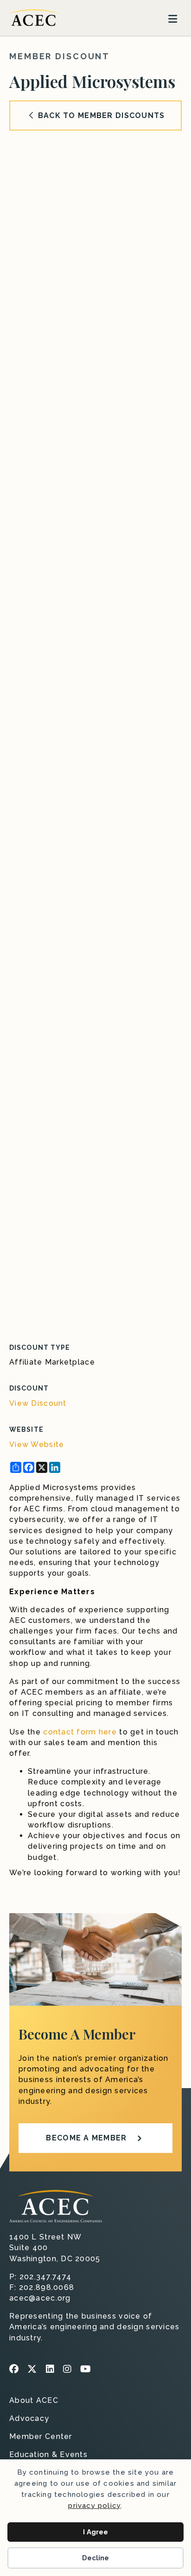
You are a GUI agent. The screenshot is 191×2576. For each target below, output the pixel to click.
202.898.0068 (47, 2287)
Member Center (41, 2437)
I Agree (95, 2532)
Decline (95, 2558)
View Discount (38, 1403)
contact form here (80, 1732)
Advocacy (29, 2419)
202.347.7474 (45, 2277)
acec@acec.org (40, 2298)
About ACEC (34, 2401)
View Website (37, 1444)
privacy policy (94, 2506)
